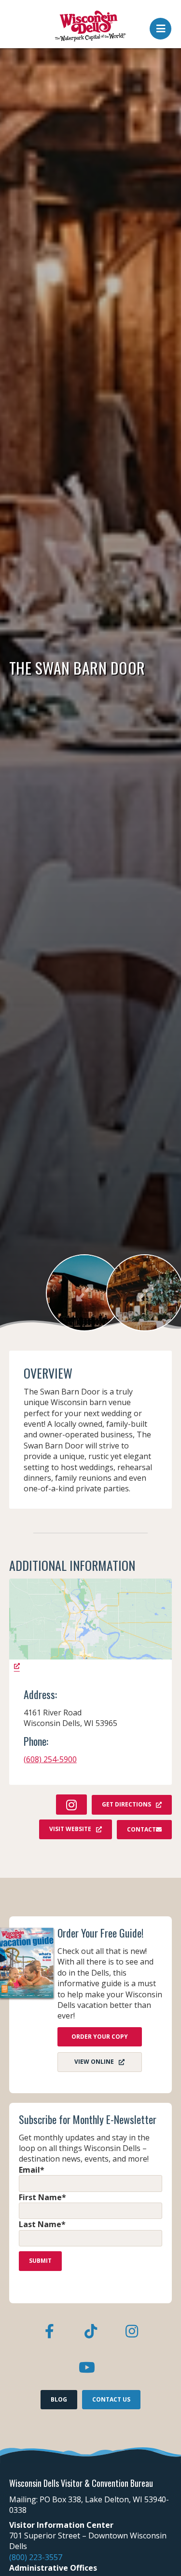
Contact (141, 1829)
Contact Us (111, 2399)
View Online (94, 2062)
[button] (160, 26)
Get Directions (126, 1804)
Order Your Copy (100, 2037)
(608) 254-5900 (50, 1759)
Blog (59, 2399)
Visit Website (70, 1829)
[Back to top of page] (161, 2553)
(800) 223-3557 (36, 2557)
